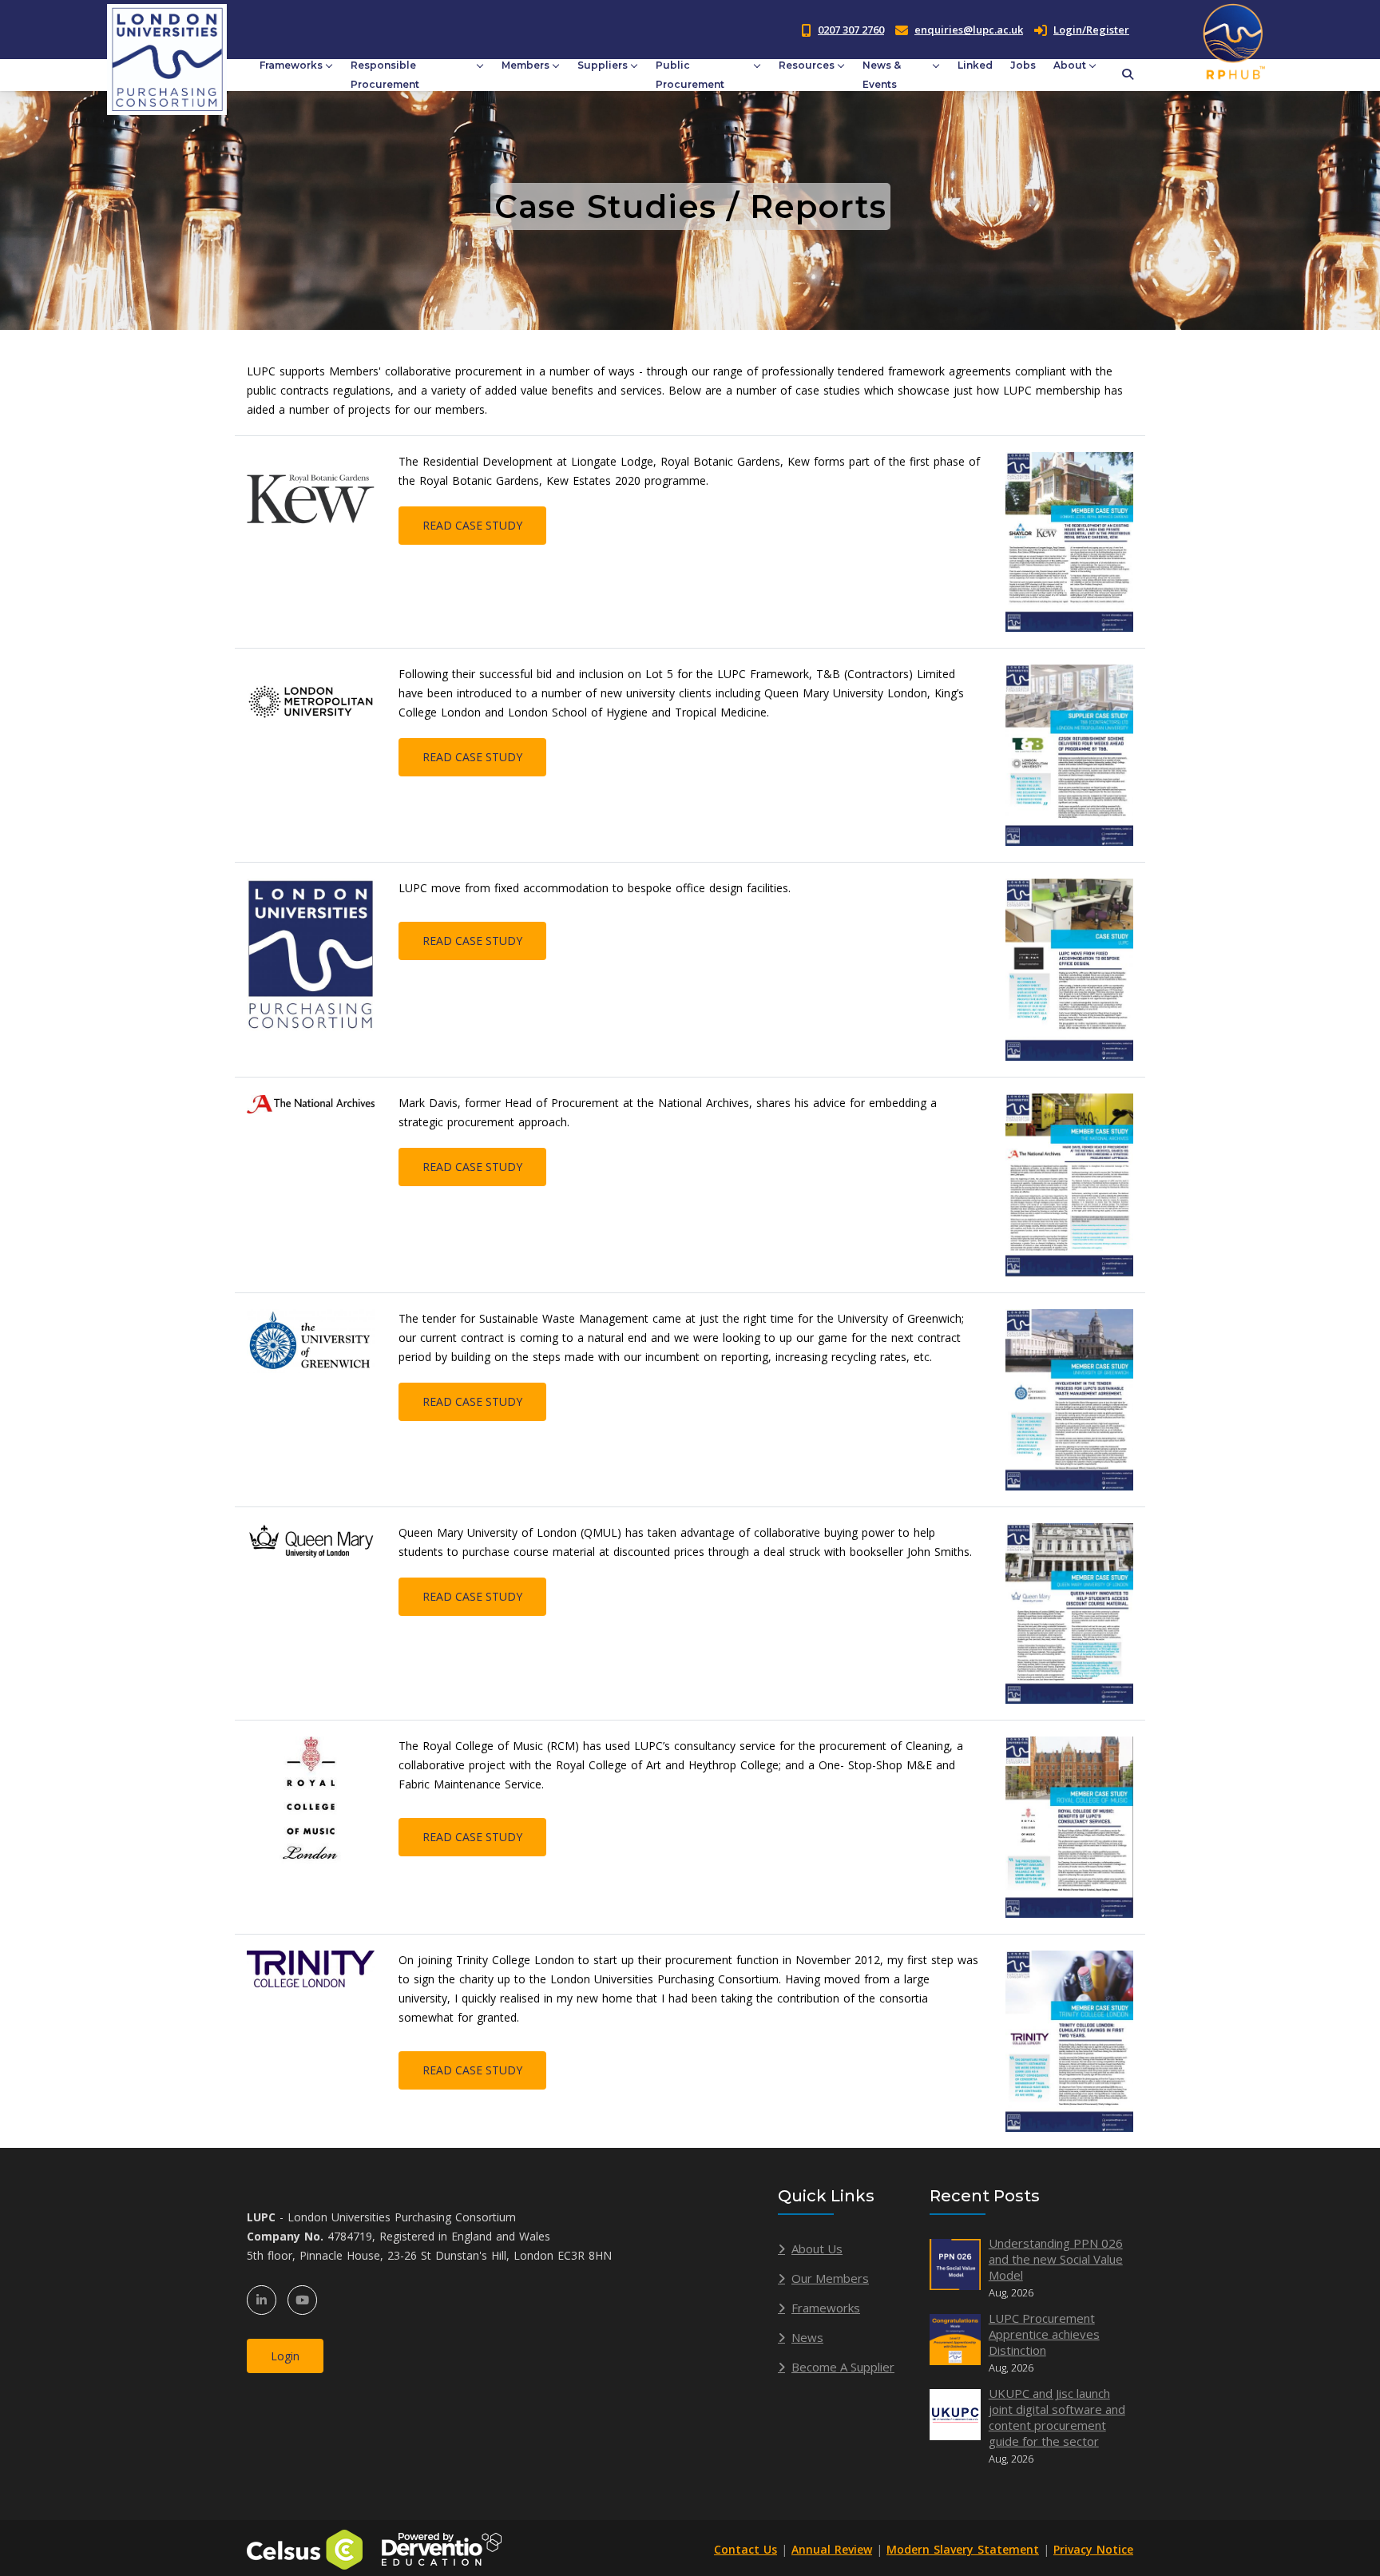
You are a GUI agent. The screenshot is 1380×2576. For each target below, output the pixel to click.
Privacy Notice (1093, 2549)
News (807, 2337)
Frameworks (291, 65)
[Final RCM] (1069, 1826)
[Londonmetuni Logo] (311, 700)
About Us (817, 2249)
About (1070, 65)
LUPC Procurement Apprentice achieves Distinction (1044, 2334)
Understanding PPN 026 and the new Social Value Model (1056, 2259)
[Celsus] (305, 2548)
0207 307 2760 (851, 30)
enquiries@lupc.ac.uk (969, 30)
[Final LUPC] (1069, 968)
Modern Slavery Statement (963, 2549)
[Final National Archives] (1069, 1183)
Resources (807, 65)
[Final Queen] (1069, 1612)
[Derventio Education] (442, 2548)
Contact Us (746, 2549)
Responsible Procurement (385, 75)
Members (525, 65)
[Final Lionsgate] (1069, 540)
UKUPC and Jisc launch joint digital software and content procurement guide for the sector (1057, 2417)
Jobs (1023, 65)
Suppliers (603, 65)
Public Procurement (690, 75)
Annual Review (832, 2549)
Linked (975, 65)
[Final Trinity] (1069, 2040)
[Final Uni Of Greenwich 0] (1069, 1398)
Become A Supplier (843, 2367)
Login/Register (1091, 30)
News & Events (882, 75)
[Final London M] (1069, 754)
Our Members (830, 2278)
